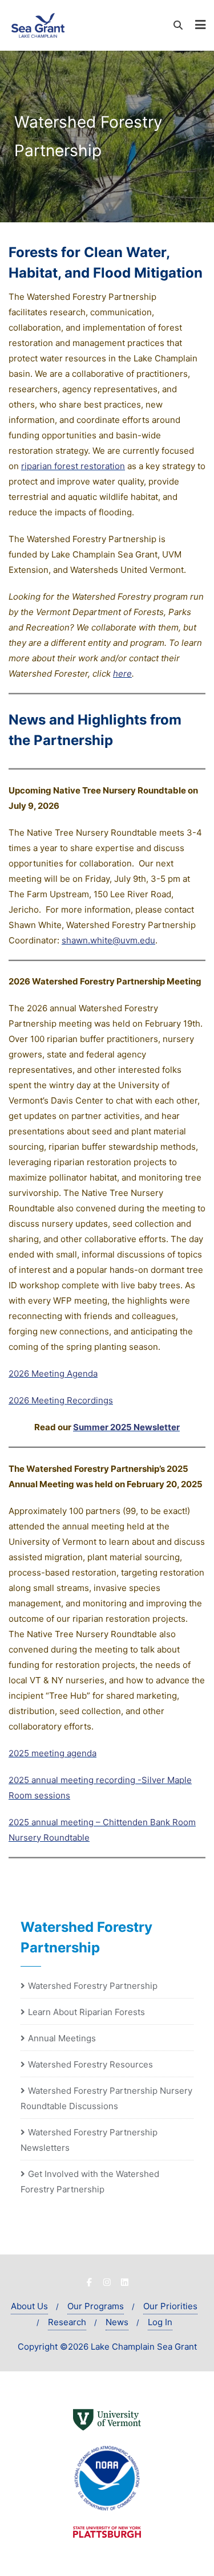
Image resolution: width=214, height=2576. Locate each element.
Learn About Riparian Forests (86, 2012)
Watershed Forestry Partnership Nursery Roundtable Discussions (106, 2098)
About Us (29, 2306)
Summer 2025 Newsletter (126, 1427)
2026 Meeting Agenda (53, 1374)
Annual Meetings (62, 2038)
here (122, 673)
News (117, 2322)
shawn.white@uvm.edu (108, 940)
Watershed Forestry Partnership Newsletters (89, 2140)
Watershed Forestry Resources (90, 2064)
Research (67, 2322)
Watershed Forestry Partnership (93, 1986)
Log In (160, 2322)
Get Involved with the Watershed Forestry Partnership (90, 2182)
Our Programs (96, 2306)
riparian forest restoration (73, 466)
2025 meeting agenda (53, 1753)
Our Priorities (170, 2306)
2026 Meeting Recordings (61, 1400)
